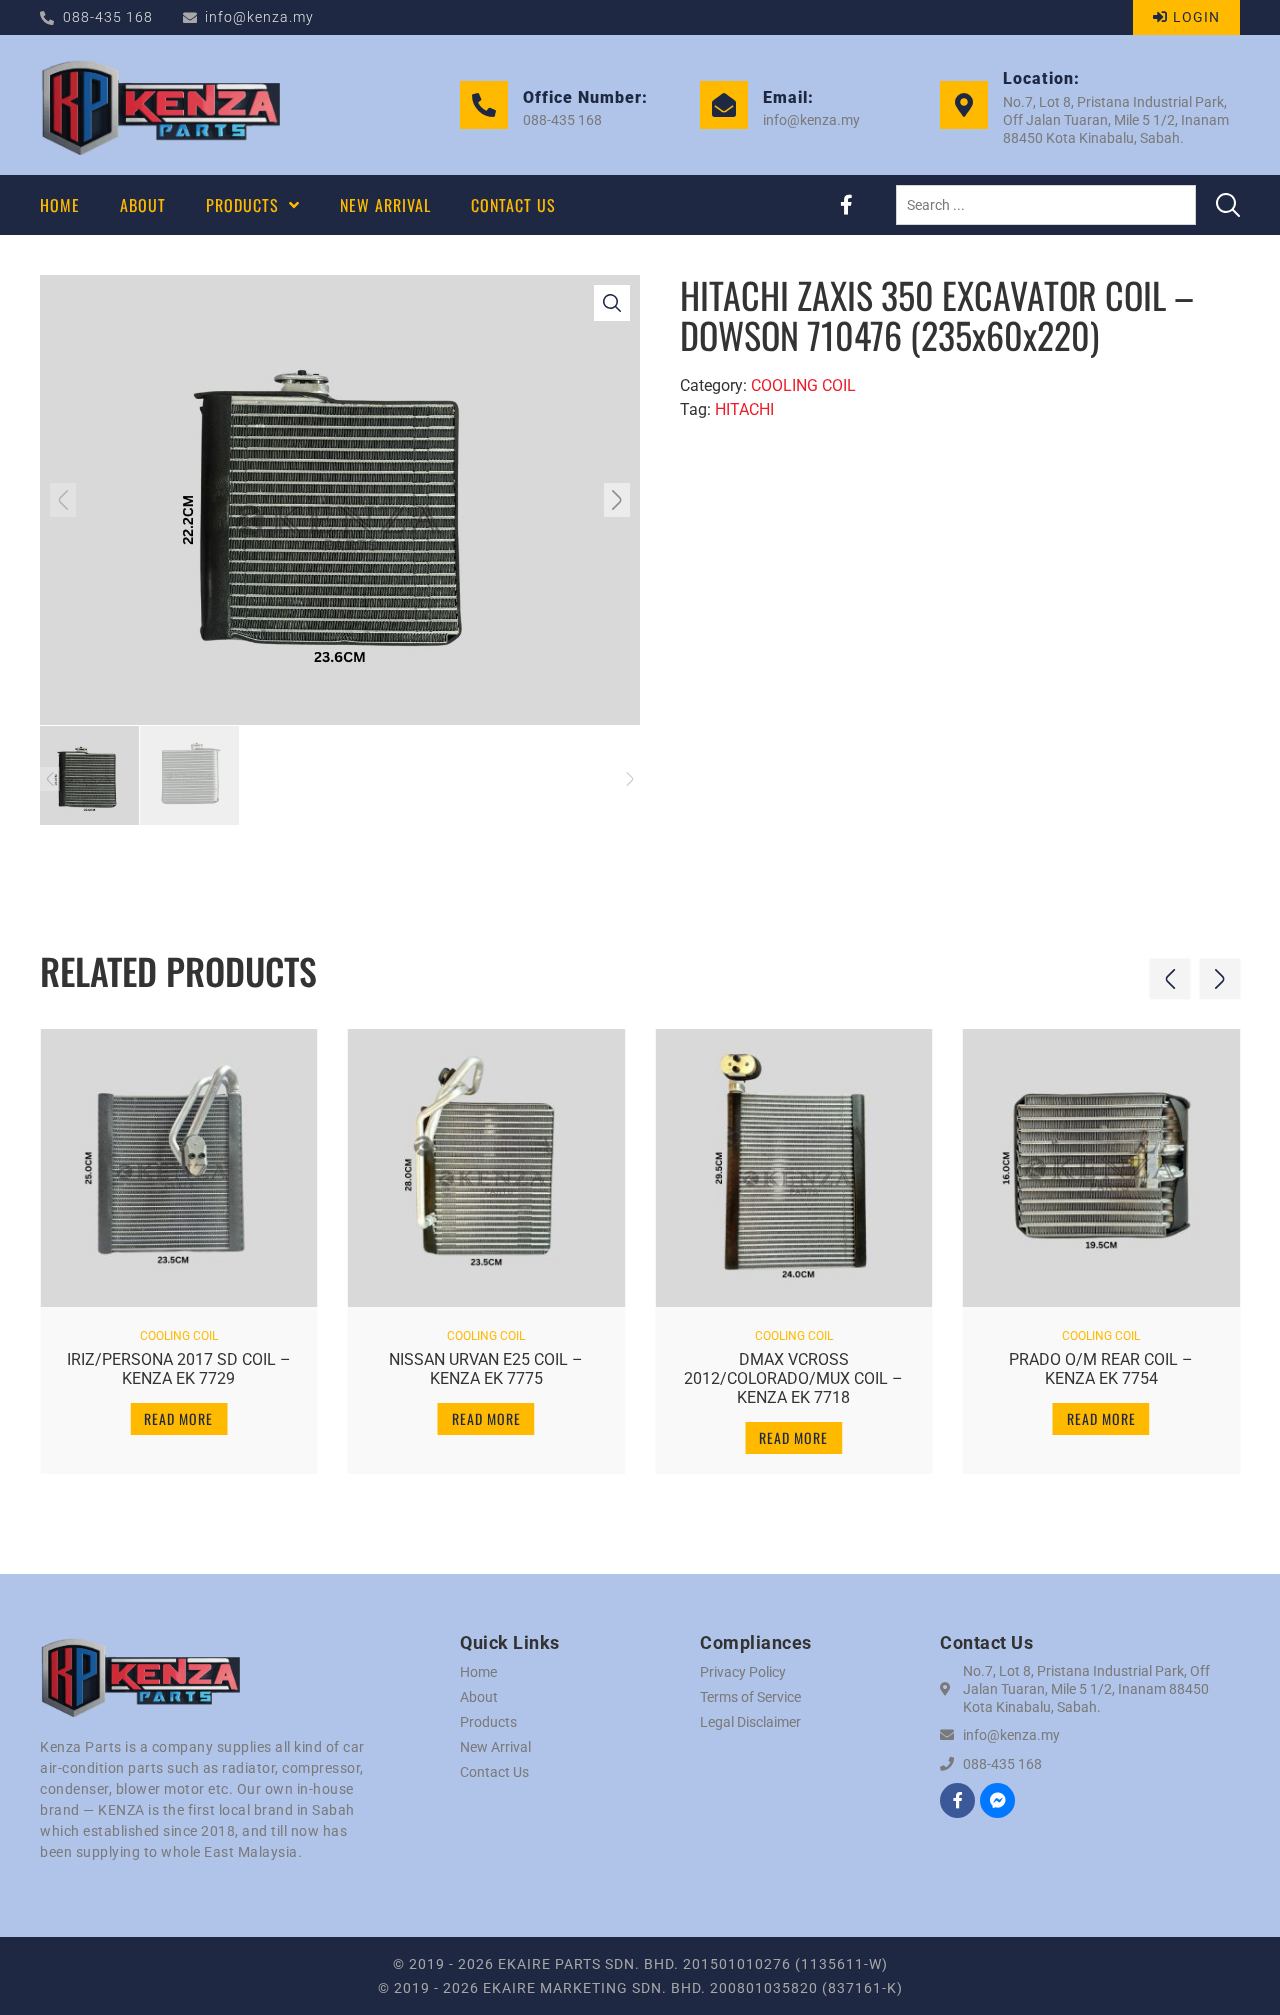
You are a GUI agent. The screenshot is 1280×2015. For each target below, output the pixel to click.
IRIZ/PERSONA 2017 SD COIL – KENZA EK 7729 (179, 1369)
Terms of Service (750, 1697)
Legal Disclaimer (750, 1722)
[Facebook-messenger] (997, 1800)
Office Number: (585, 97)
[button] (63, 500)
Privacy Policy (743, 1672)
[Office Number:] (484, 105)
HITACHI (744, 409)
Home (478, 1672)
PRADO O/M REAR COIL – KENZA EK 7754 (1101, 1369)
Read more (178, 1418)
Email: (788, 97)
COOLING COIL (803, 385)
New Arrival (495, 1747)
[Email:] (724, 105)
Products (488, 1722)
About (479, 1697)
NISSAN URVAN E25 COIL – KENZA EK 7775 (486, 1369)
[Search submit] (1228, 205)
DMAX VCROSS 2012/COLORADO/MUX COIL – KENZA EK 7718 (793, 1378)
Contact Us (494, 1772)
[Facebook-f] (846, 205)
